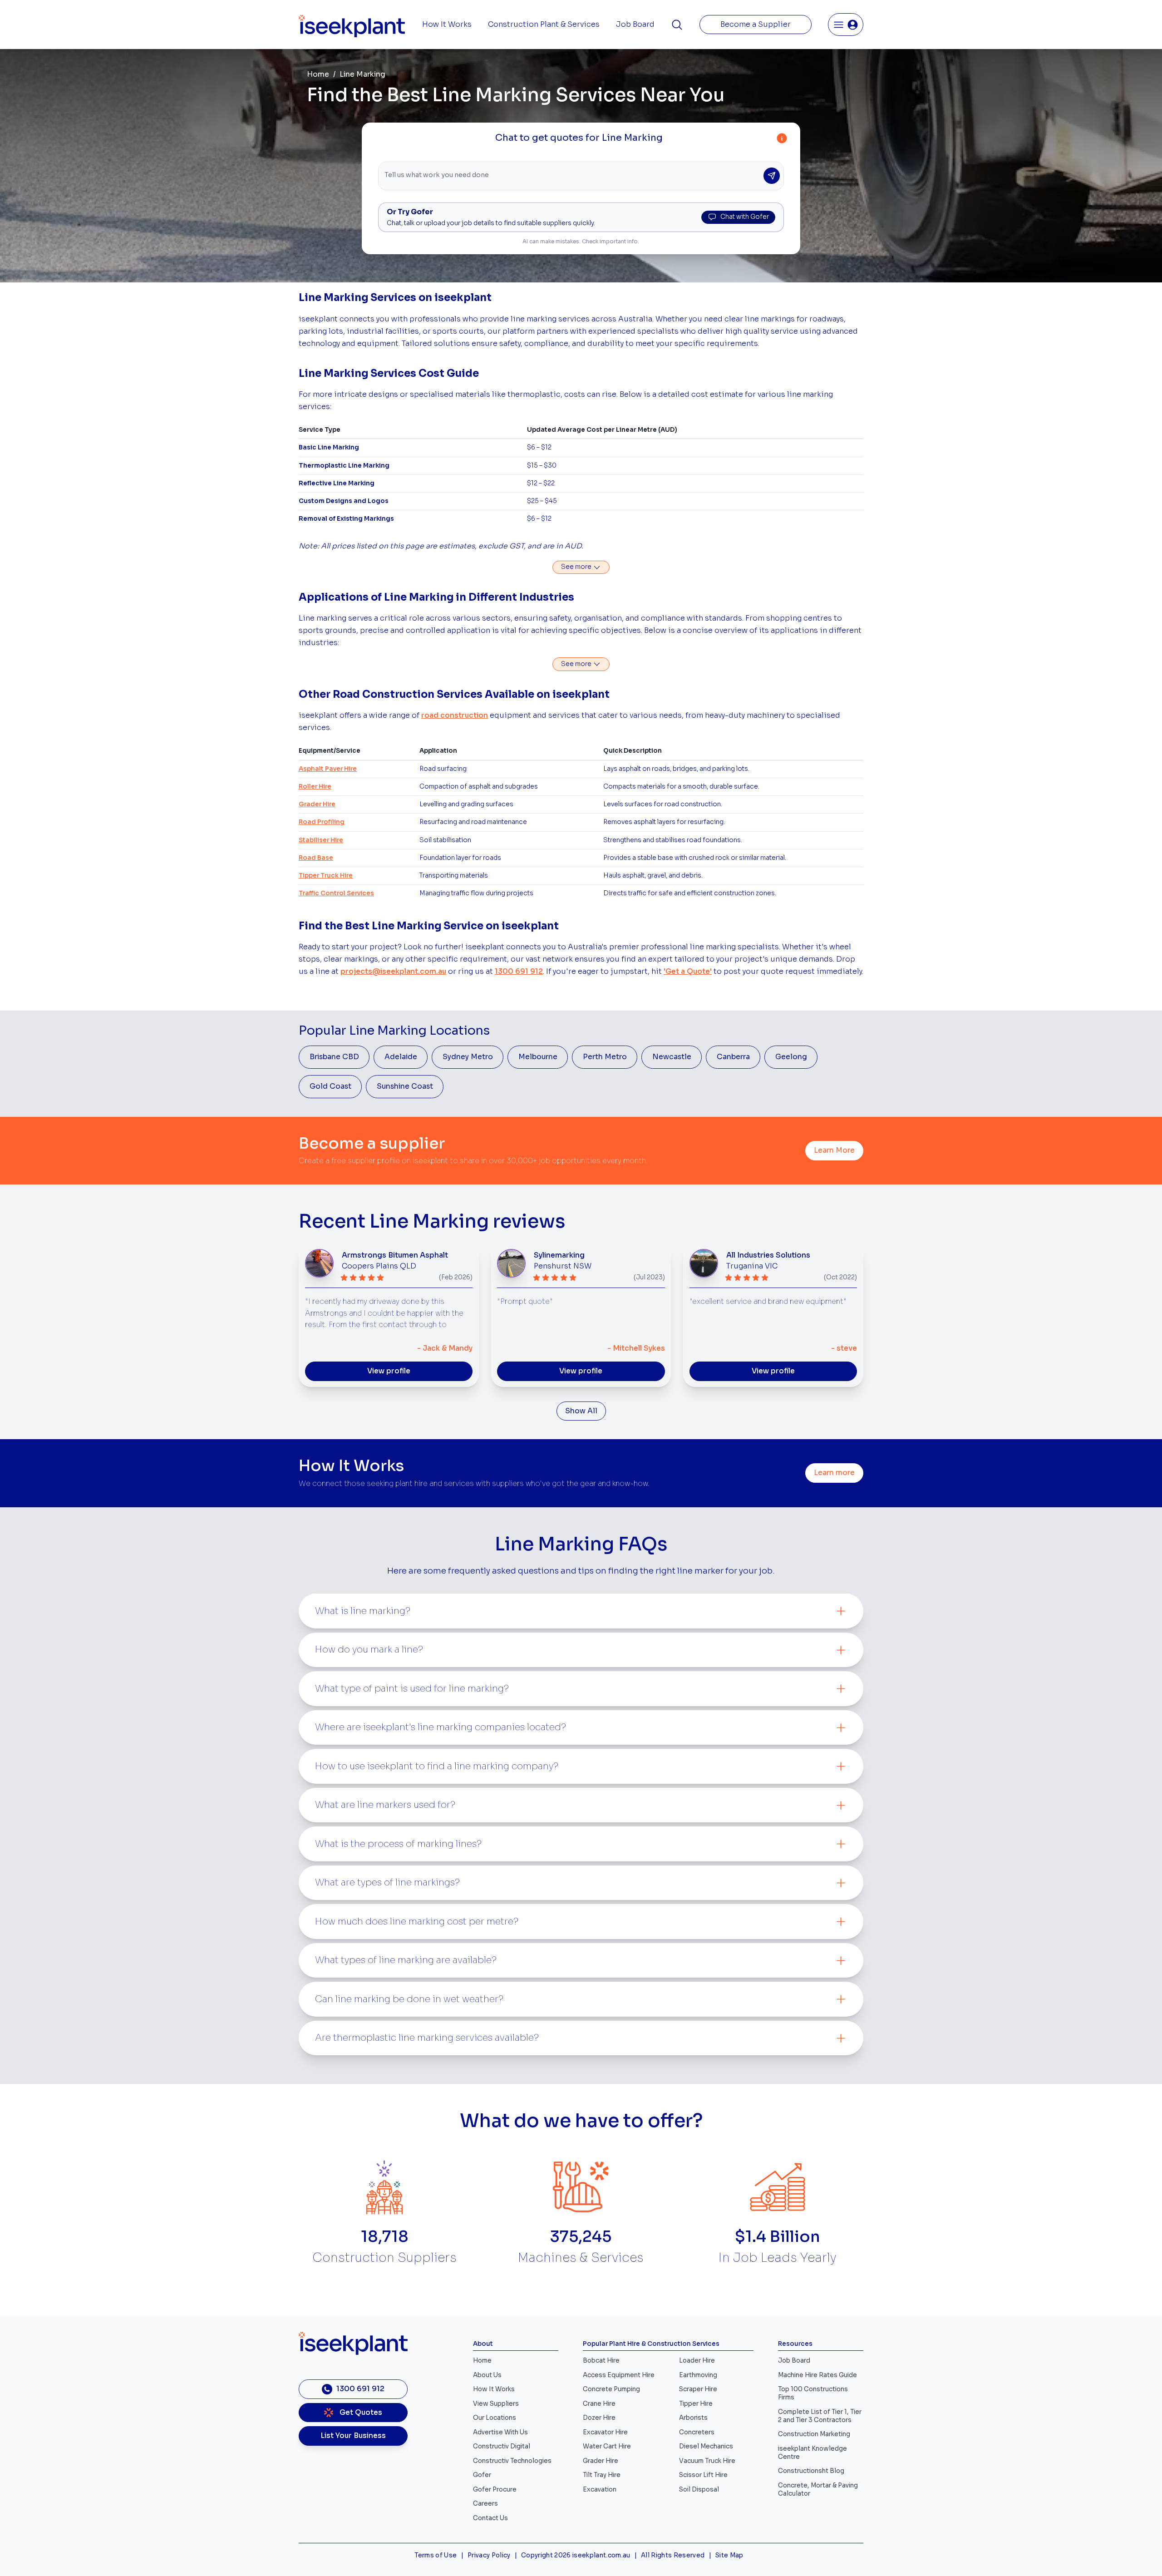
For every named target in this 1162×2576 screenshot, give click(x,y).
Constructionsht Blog (811, 2471)
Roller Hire (315, 787)
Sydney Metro (468, 1057)
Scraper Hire (698, 2389)
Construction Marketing (814, 2434)
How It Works (447, 25)
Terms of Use (436, 2555)
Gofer (482, 2475)
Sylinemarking (559, 1255)
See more (577, 567)
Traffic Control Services (336, 893)
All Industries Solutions (768, 1255)
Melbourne (538, 1057)
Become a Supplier (756, 25)
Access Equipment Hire (619, 2375)
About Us (487, 2375)
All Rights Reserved (673, 2555)
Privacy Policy (489, 2555)
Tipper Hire (696, 2404)
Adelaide (401, 1057)
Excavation (600, 2490)
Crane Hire (599, 2404)
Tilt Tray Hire (602, 2475)
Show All (581, 1411)
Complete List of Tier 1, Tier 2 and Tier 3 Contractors (820, 2416)
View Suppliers (496, 2404)
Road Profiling (322, 822)
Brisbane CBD (334, 1057)
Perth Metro (605, 1057)
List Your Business (353, 2436)
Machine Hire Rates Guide (817, 2375)
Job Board (635, 25)
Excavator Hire (605, 2432)
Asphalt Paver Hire (328, 769)
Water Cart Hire (607, 2446)
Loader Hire (697, 2361)
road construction (455, 716)
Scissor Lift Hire (703, 2475)
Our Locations (495, 2418)
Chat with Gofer (745, 217)
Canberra (733, 1057)
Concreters (697, 2432)
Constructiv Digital (502, 2446)
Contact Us (490, 2518)
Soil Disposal (699, 2490)
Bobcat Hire (601, 2361)
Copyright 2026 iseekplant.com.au (576, 2555)
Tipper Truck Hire (326, 876)
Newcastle (672, 1057)
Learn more (834, 1473)
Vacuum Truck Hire (707, 2461)
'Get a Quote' (688, 972)
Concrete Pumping (611, 2389)
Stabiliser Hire (321, 840)
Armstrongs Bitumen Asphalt (395, 1255)
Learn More (834, 1150)
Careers (485, 2504)
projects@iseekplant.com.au (393, 972)
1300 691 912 (519, 972)
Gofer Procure (495, 2490)
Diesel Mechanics (706, 2446)
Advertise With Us (500, 2432)
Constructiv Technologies (512, 2461)
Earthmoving (698, 2375)
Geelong (791, 1057)
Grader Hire (317, 804)
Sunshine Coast (405, 1086)
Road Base (316, 858)
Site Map (729, 2555)
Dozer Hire (599, 2418)
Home (318, 74)
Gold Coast (330, 1086)
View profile (389, 1371)
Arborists (693, 2418)
